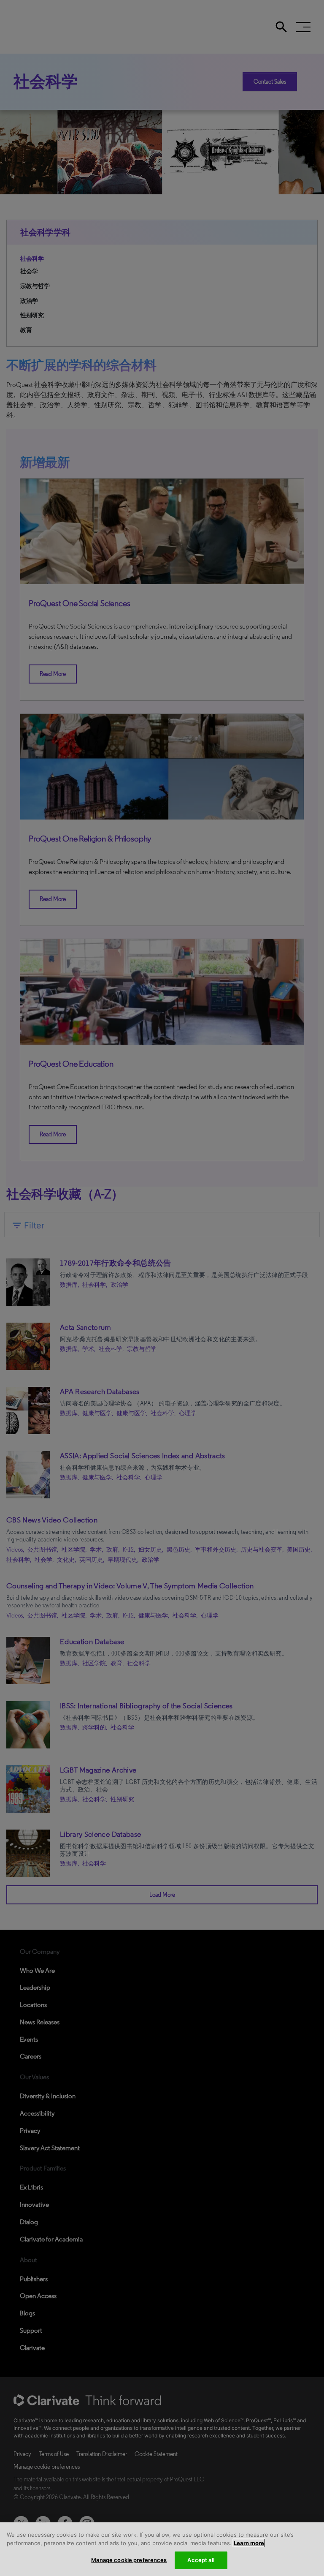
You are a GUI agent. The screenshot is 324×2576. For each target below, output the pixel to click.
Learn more (249, 2543)
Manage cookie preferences (129, 2560)
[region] (162, 2549)
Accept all (201, 2560)
